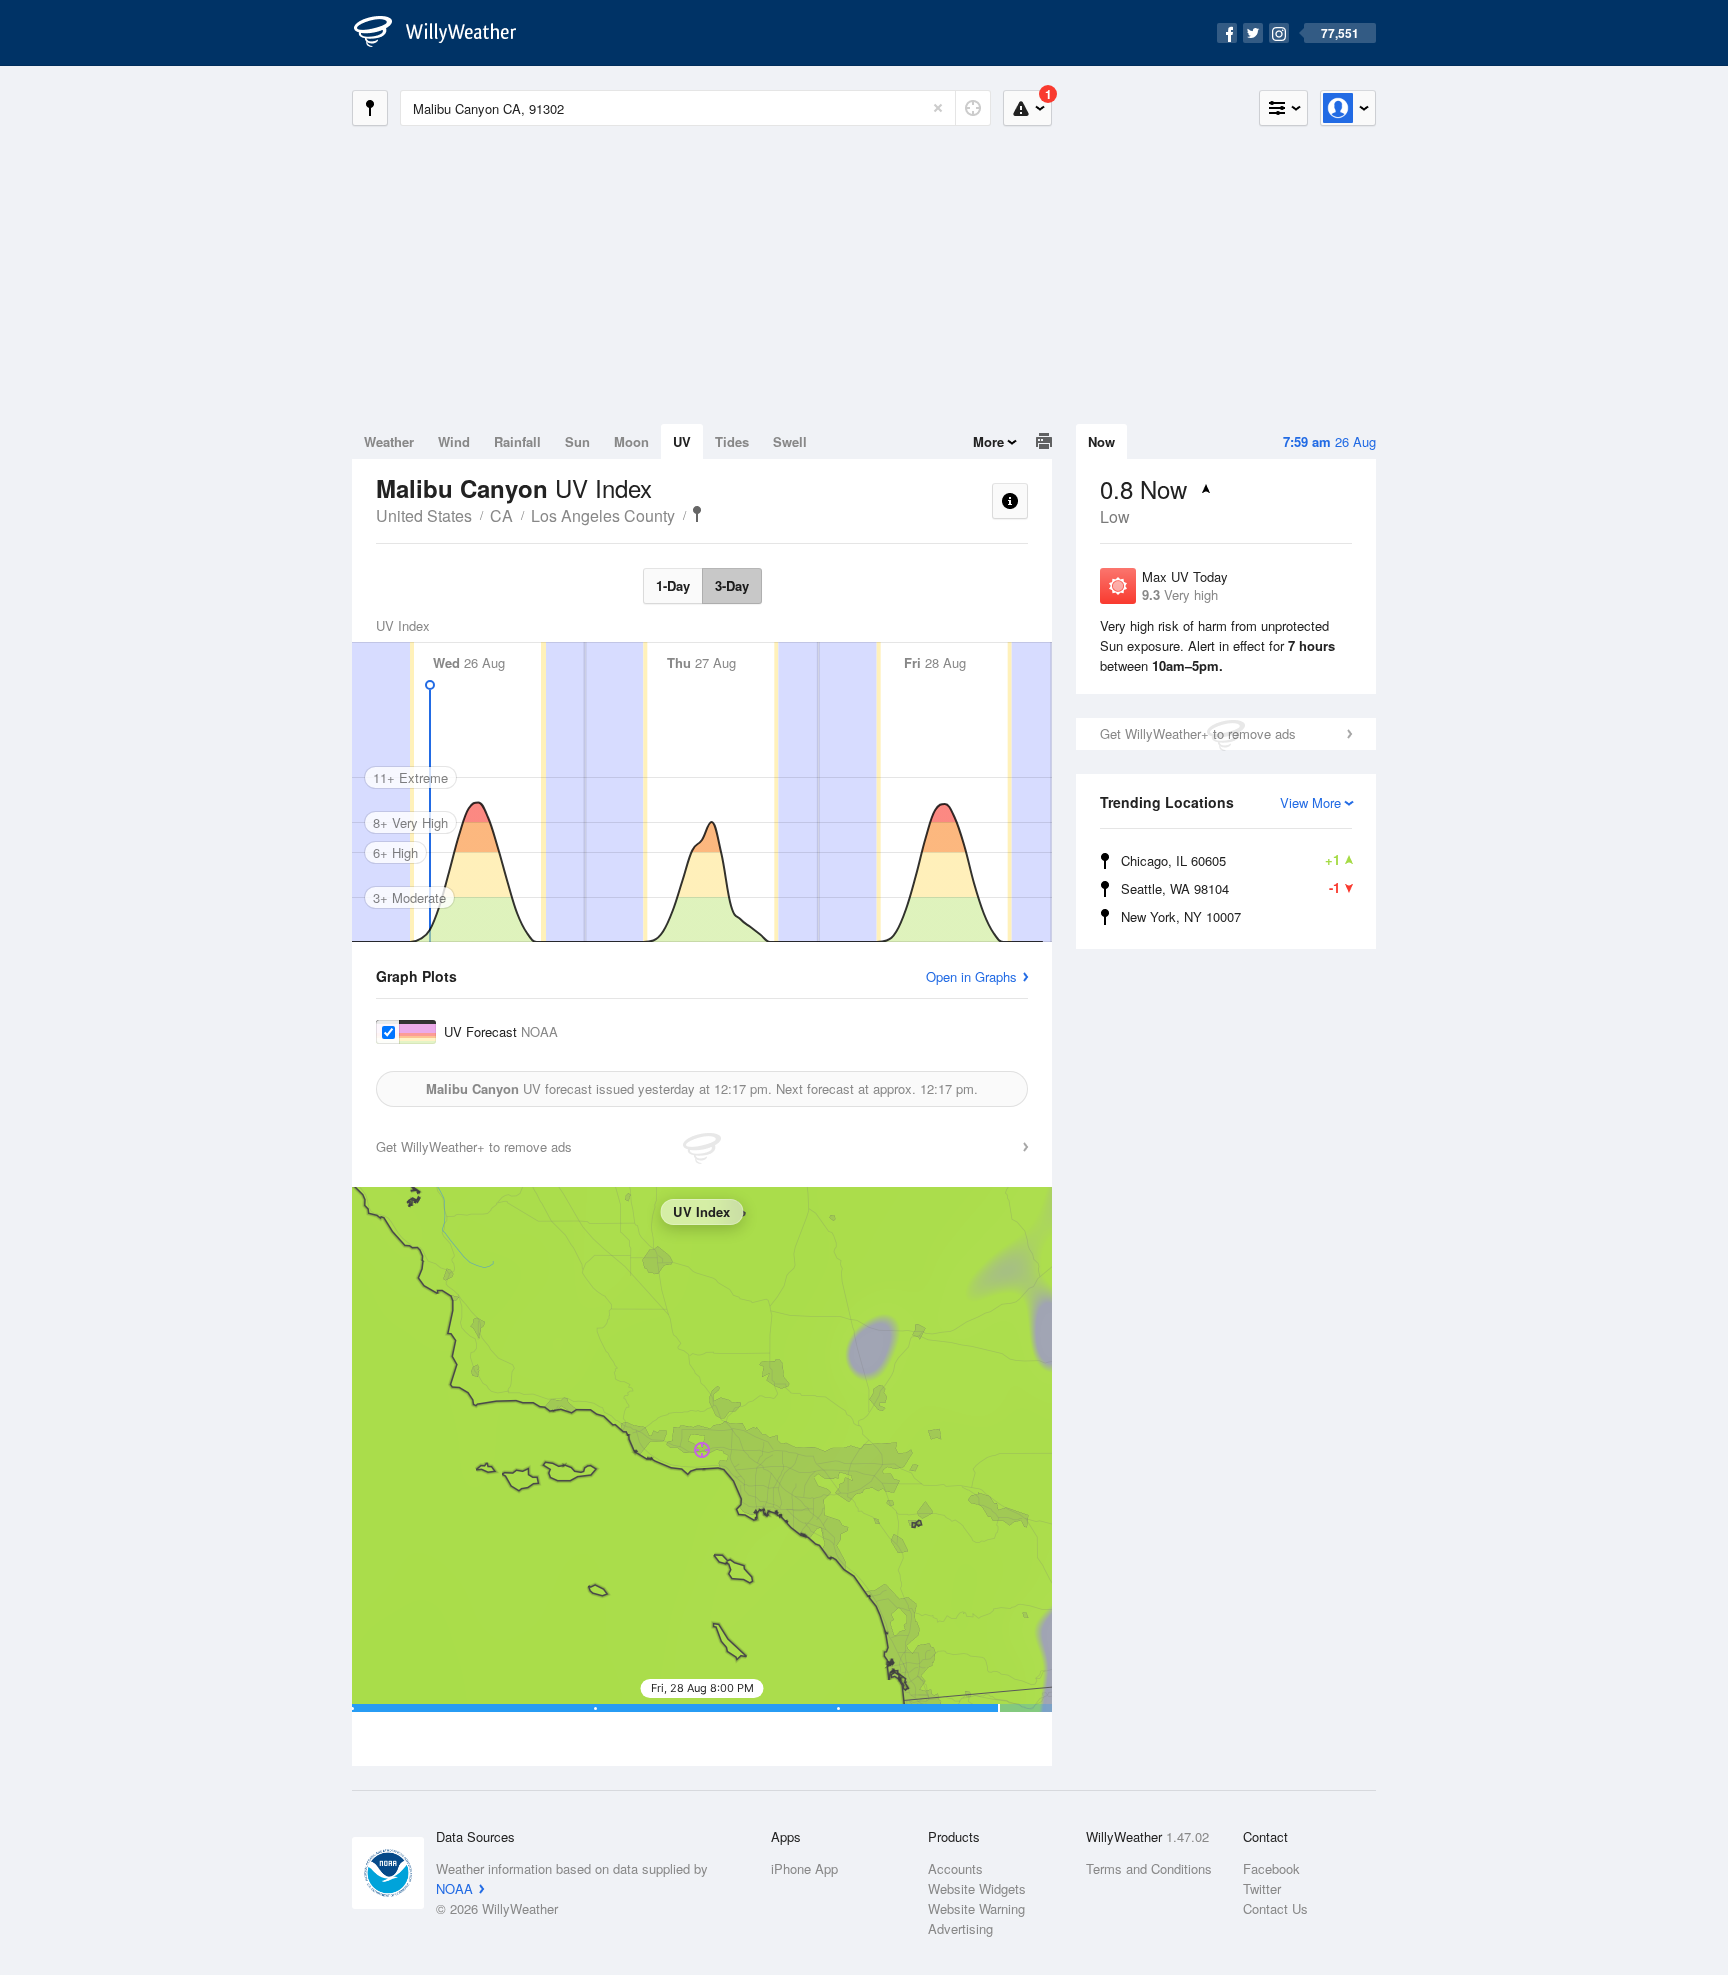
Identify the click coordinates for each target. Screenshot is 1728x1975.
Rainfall (517, 441)
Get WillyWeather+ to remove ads (1198, 733)
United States (424, 515)
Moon (631, 441)
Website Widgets (977, 1888)
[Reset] (938, 108)
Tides (732, 441)
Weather (389, 441)
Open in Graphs (971, 976)
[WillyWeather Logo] (446, 33)
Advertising (960, 1928)
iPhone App (804, 1868)
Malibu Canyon (697, 514)
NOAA (454, 1888)
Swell (790, 441)
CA (501, 515)
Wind (454, 441)
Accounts (955, 1868)
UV (682, 441)
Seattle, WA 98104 (1230, 888)
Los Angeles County (603, 515)
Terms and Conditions (1149, 1868)
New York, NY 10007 (1181, 916)
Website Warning (976, 1908)
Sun (577, 441)
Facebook (1271, 1868)
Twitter (1262, 1888)
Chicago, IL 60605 (1230, 860)
